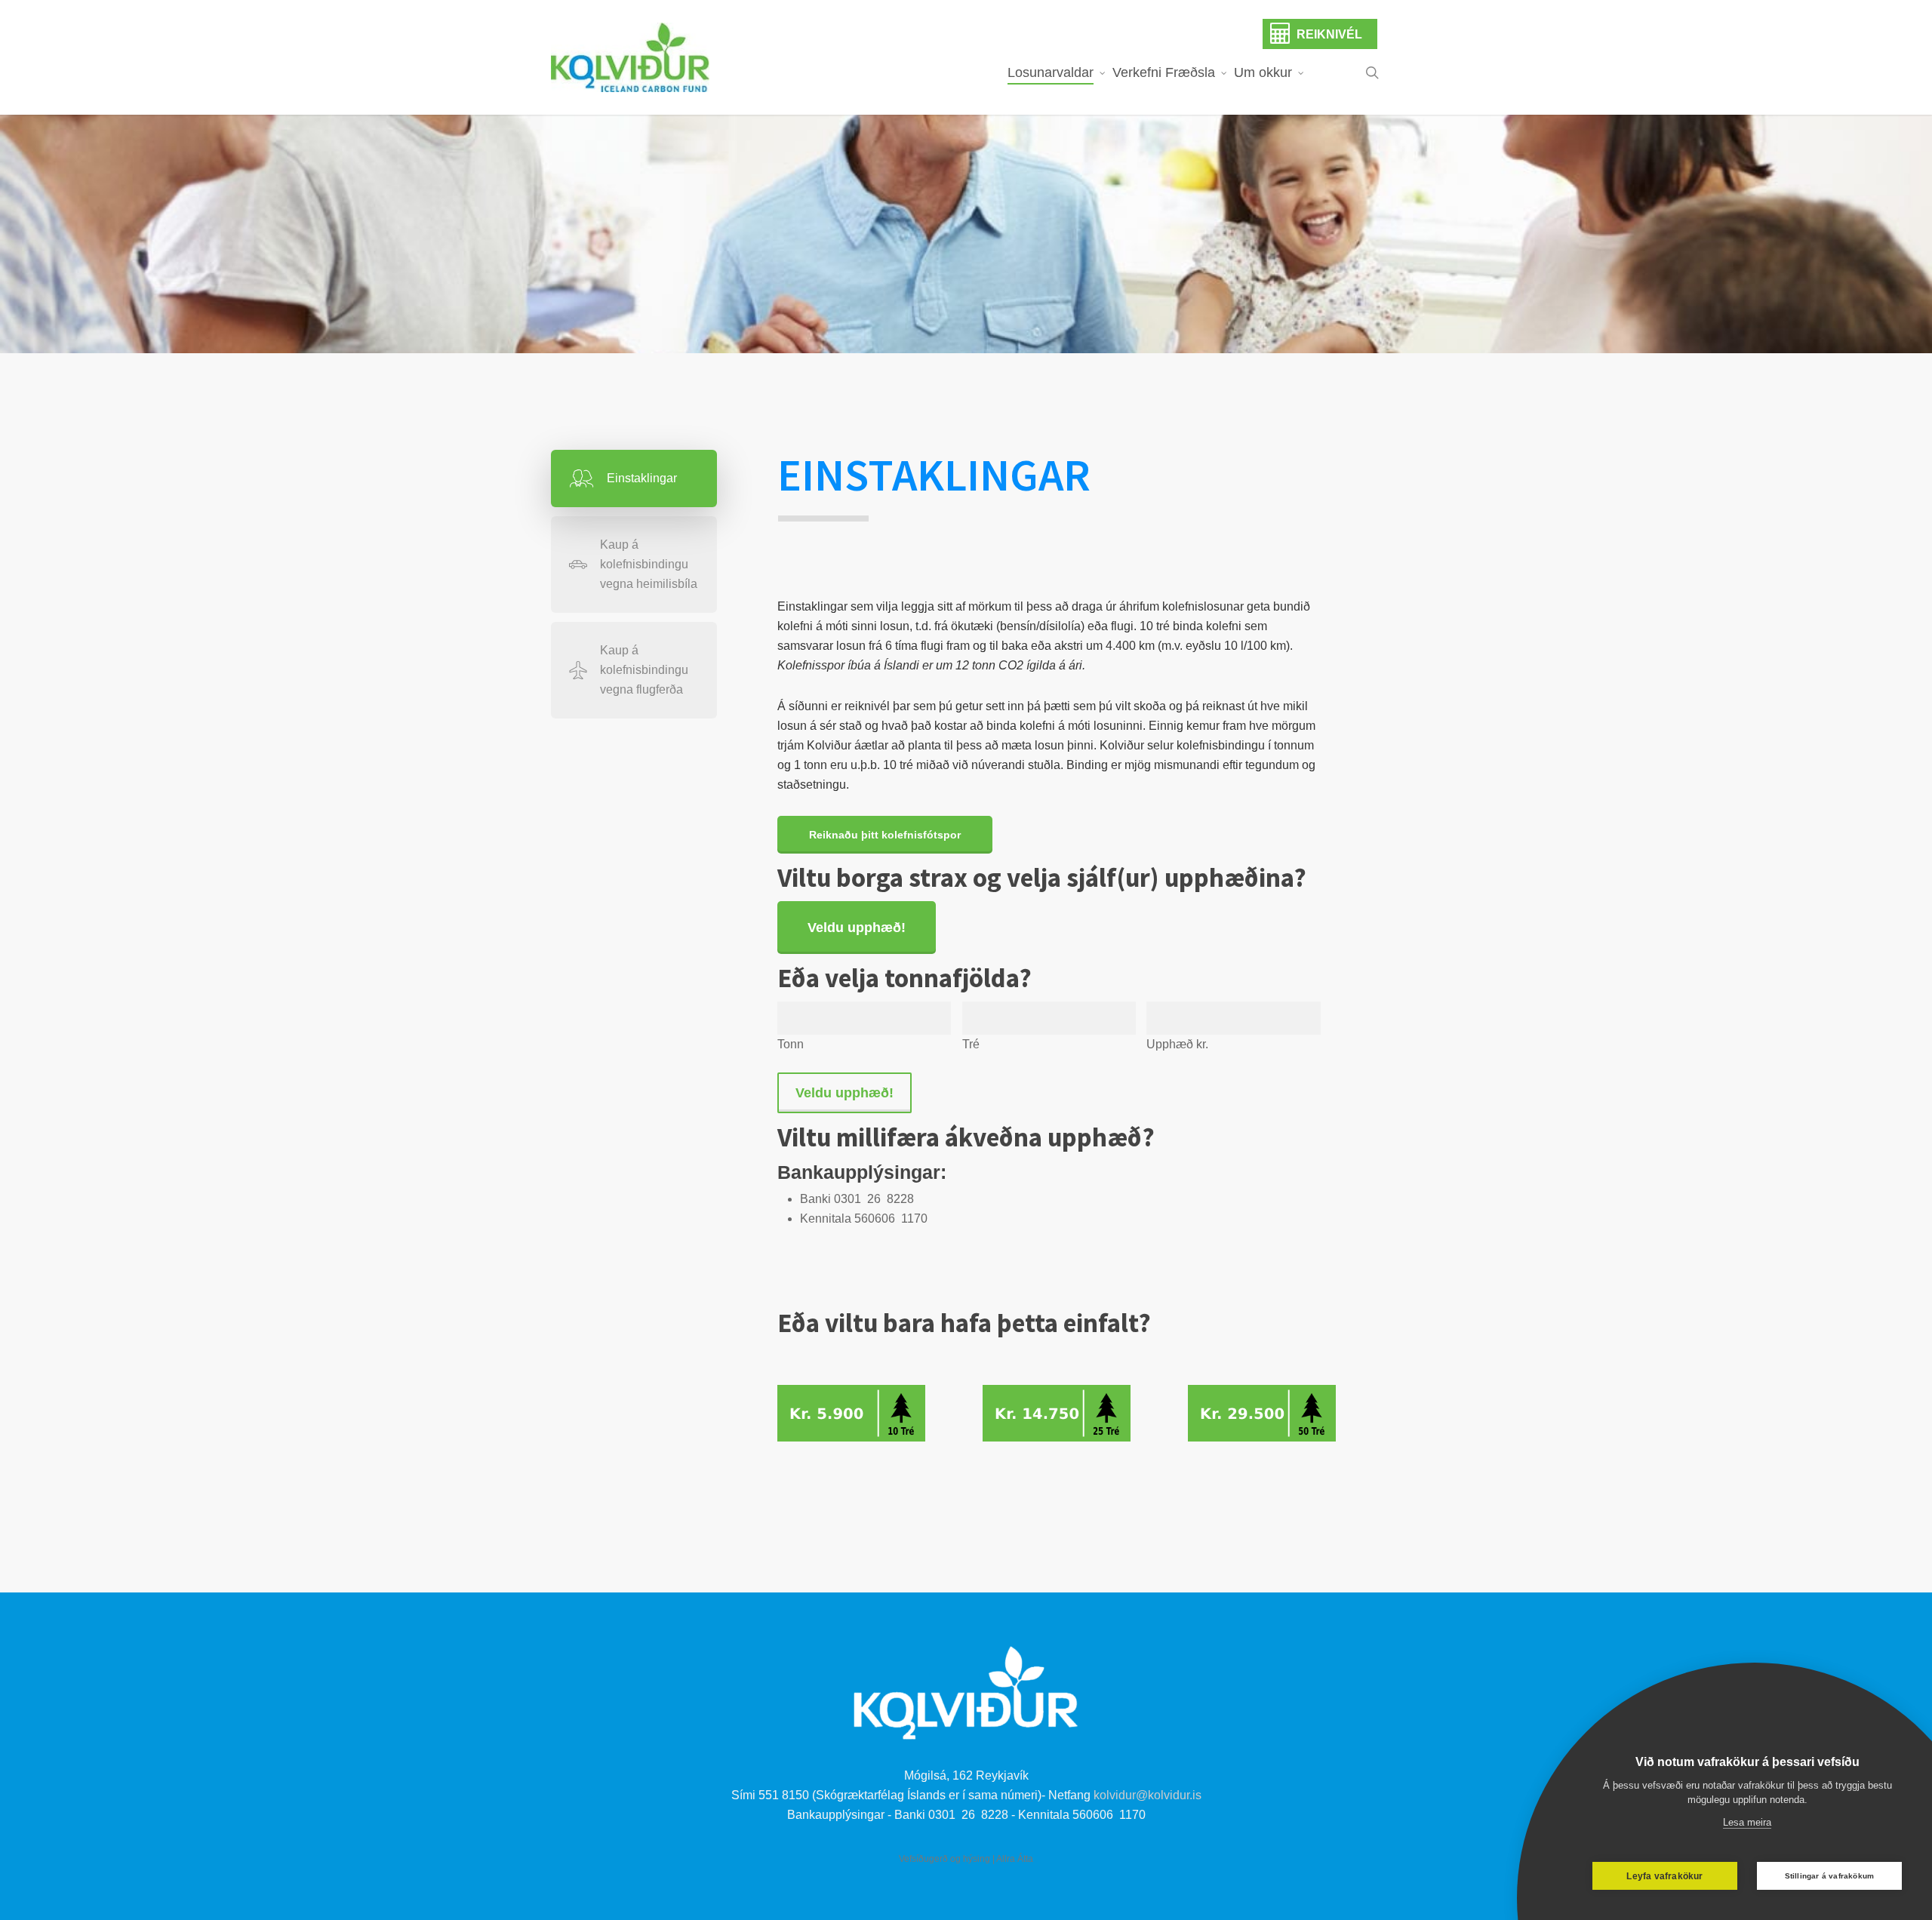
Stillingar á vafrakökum (1830, 1876)
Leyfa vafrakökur (1664, 1876)
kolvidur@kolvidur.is (1148, 1795)
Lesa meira (1747, 1822)
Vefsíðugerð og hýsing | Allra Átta (966, 1859)
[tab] (634, 478)
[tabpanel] (1049, 973)
